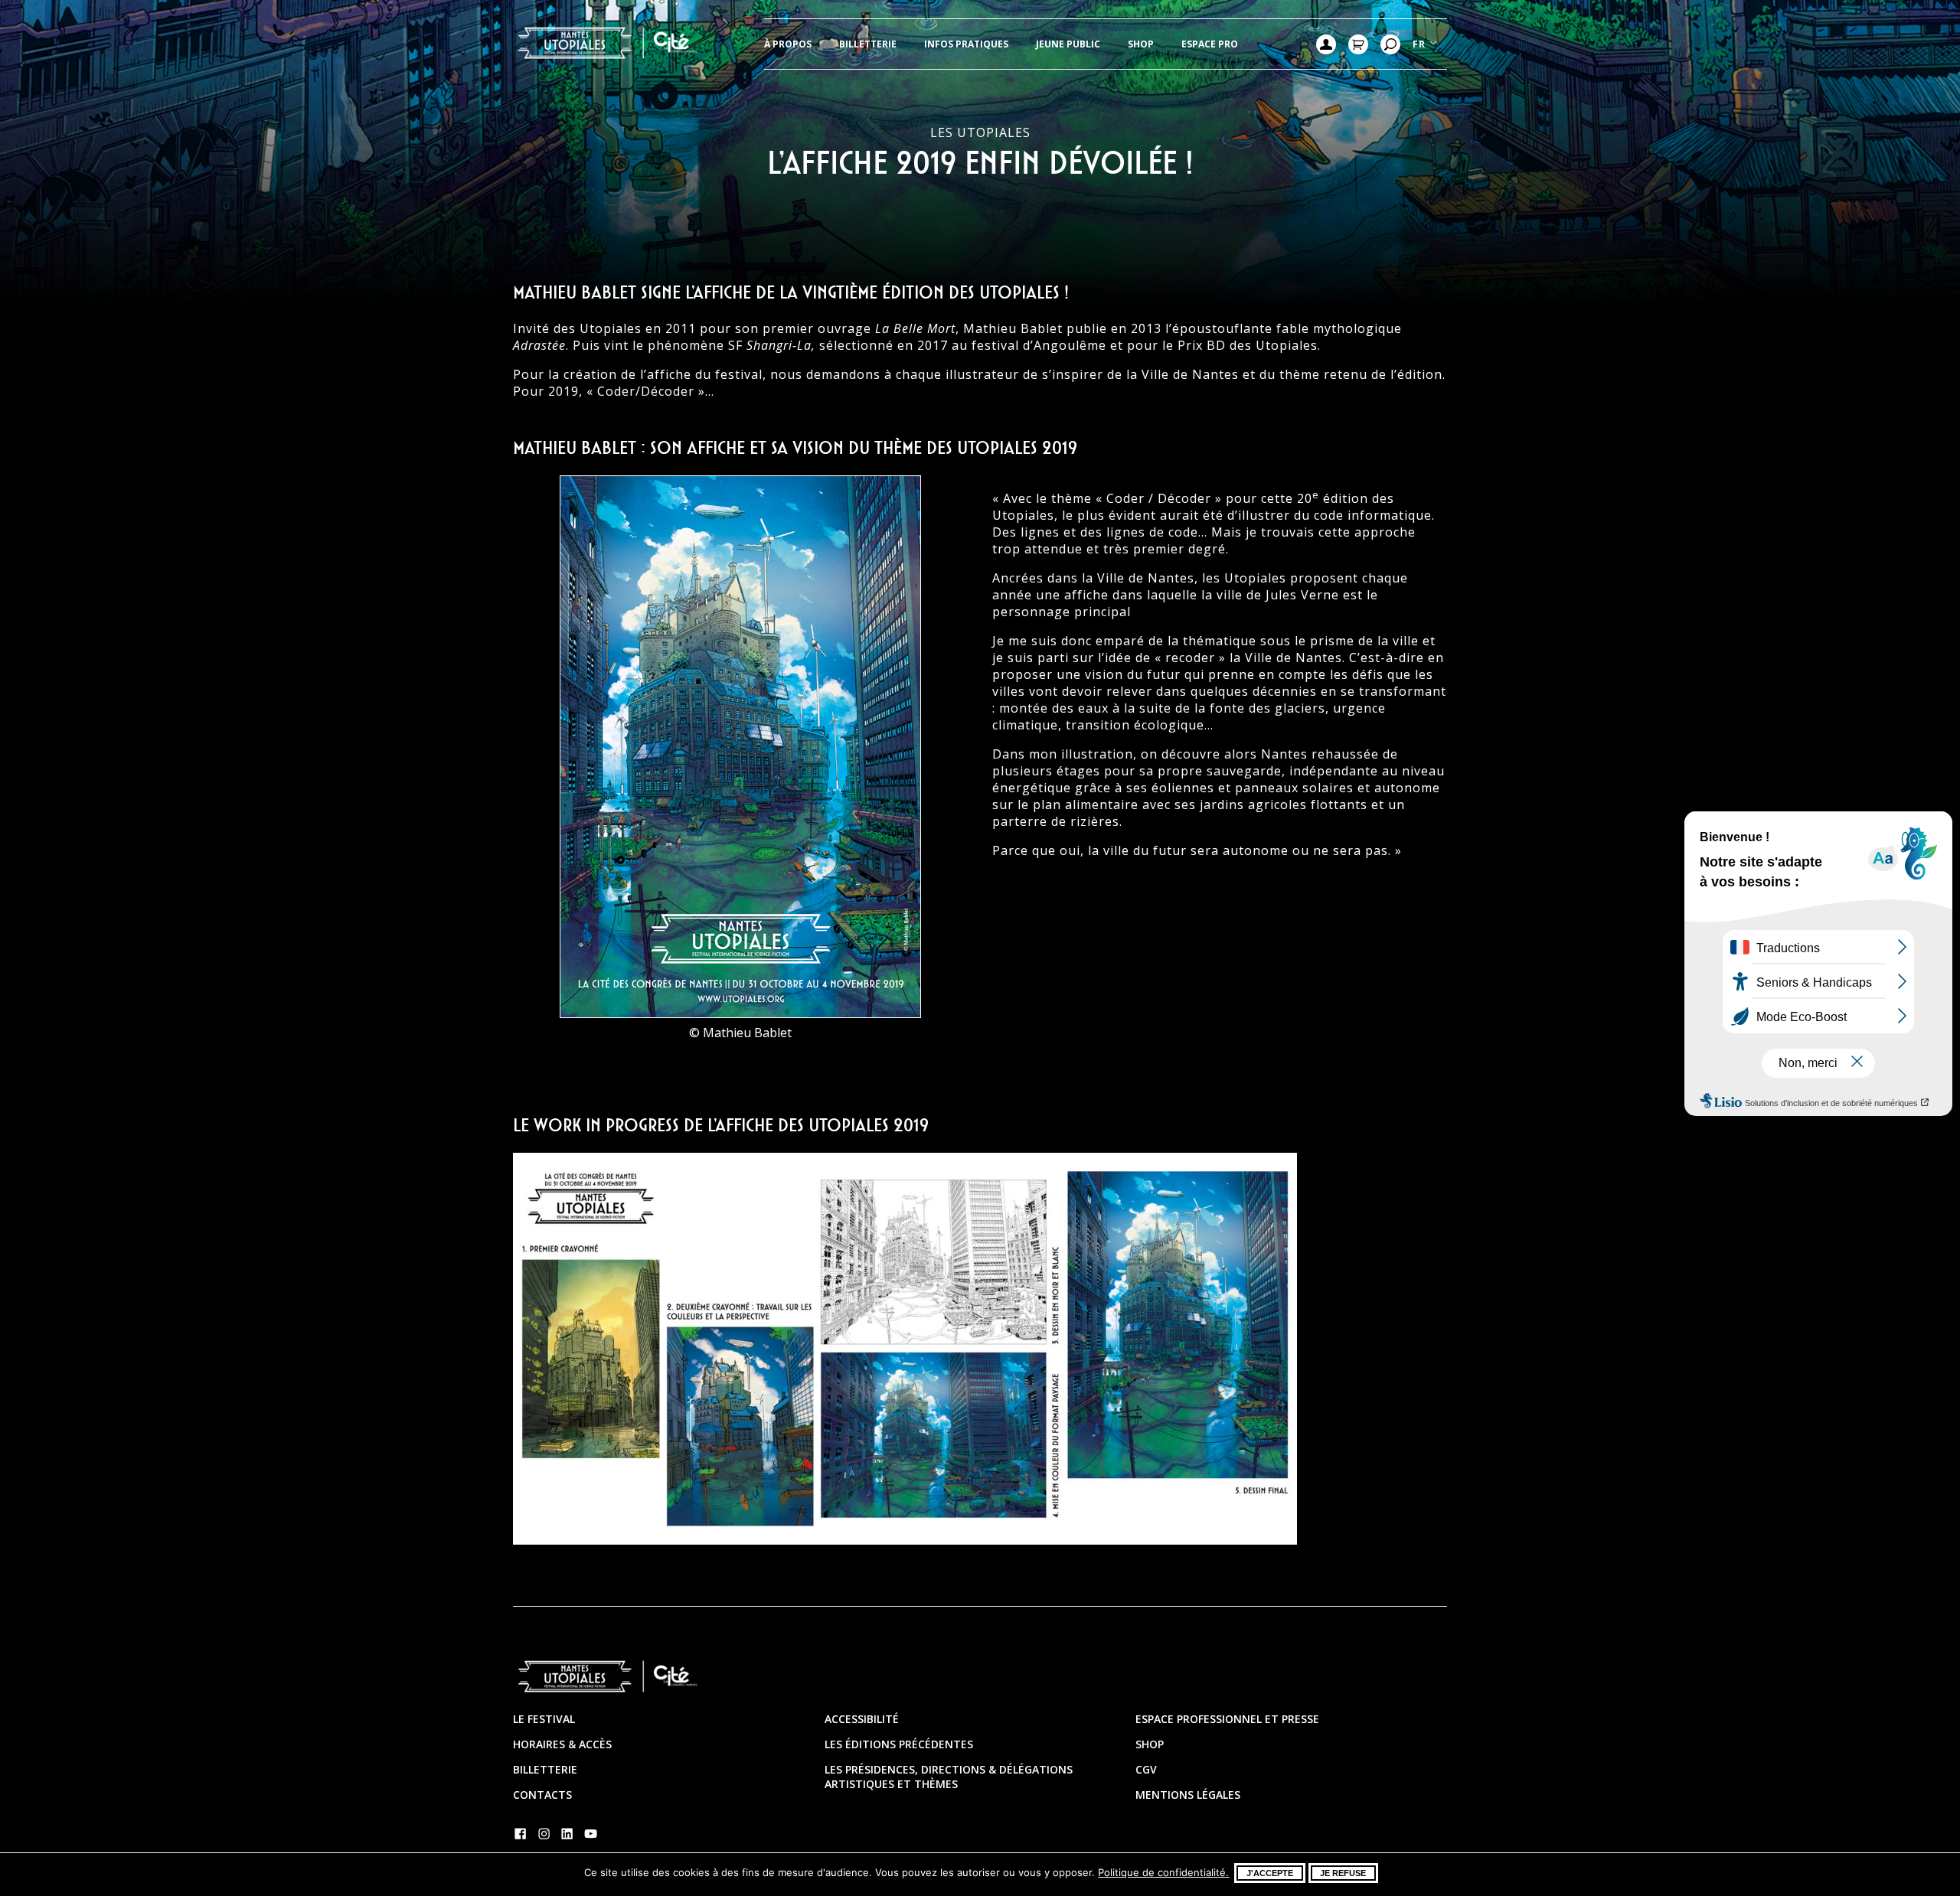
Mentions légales (1188, 1795)
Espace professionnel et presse (1227, 1719)
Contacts (542, 1795)
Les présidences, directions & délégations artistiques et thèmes (949, 1777)
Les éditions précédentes (899, 1744)
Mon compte (1326, 44)
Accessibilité (862, 1719)
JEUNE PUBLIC (1068, 44)
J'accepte (1270, 1873)
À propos (788, 44)
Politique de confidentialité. (1163, 1872)
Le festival (544, 1719)
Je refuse (1343, 1873)
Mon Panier (1358, 44)
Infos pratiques (966, 44)
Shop (1141, 44)
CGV (1146, 1769)
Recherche (1390, 44)
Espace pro (1210, 44)
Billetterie (868, 44)
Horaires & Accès (562, 1744)
